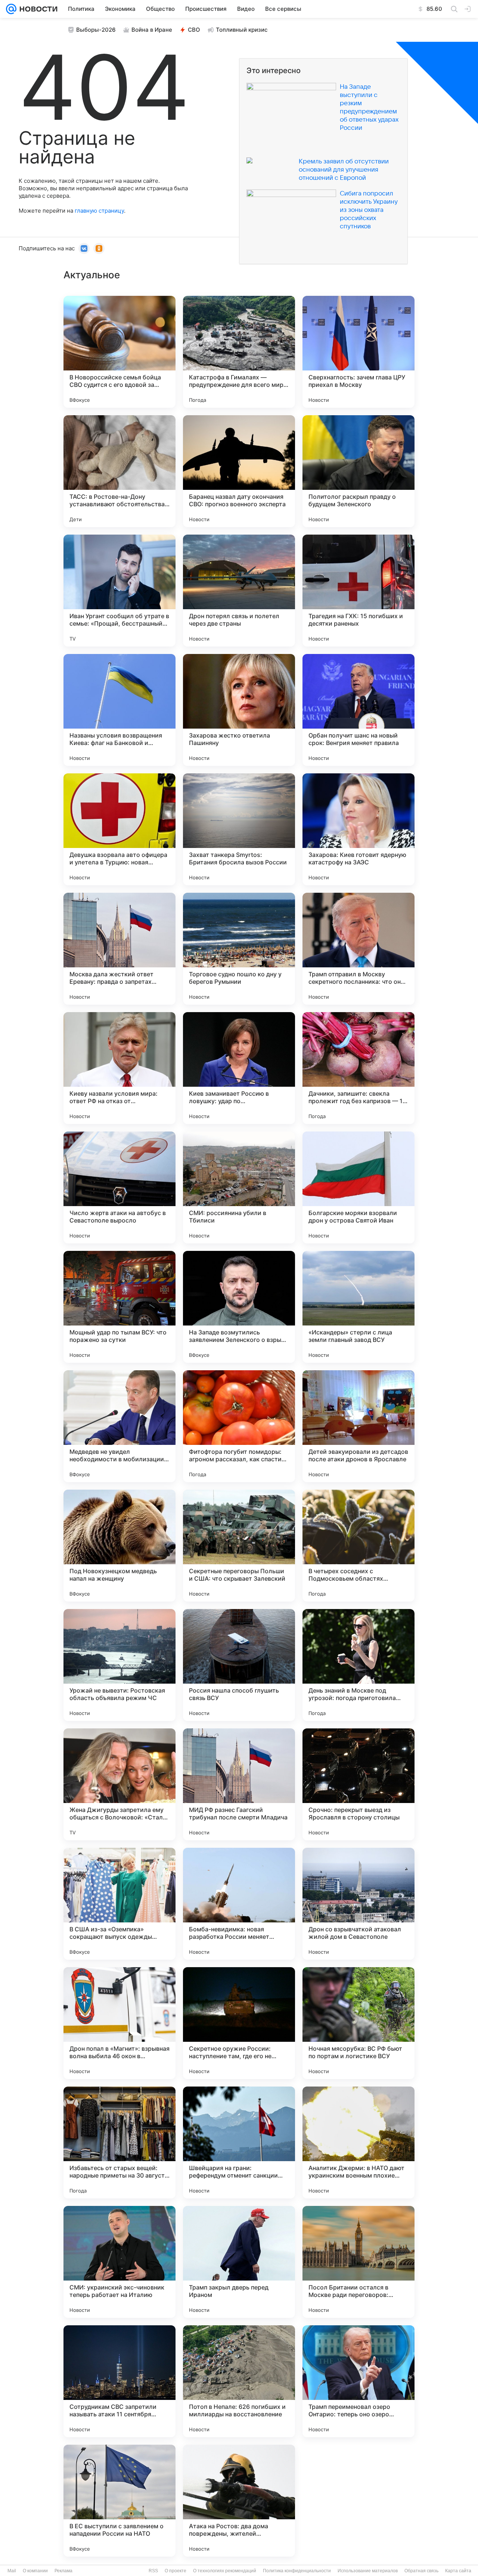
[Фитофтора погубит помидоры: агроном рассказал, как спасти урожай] (239, 1426)
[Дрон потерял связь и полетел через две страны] (239, 591)
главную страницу (99, 211)
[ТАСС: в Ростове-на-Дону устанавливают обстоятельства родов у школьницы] (119, 471)
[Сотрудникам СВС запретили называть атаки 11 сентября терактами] (119, 2381)
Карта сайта (458, 2571)
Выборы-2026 (96, 30)
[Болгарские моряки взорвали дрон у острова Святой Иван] (358, 1187)
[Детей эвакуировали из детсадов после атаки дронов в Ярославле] (358, 1426)
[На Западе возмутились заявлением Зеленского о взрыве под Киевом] (239, 1307)
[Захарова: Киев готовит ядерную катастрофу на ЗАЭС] (358, 829)
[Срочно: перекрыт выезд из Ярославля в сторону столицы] (358, 1784)
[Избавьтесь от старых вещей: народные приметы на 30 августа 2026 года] (119, 2143)
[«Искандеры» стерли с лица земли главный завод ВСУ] (358, 1307)
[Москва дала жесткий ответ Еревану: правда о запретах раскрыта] (119, 949)
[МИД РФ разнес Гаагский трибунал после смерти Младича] (239, 1784)
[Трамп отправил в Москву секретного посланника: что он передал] (358, 949)
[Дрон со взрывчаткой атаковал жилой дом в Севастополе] (358, 1904)
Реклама (63, 2571)
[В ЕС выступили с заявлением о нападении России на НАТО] (119, 2501)
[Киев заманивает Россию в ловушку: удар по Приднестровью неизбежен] (239, 1068)
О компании (35, 2571)
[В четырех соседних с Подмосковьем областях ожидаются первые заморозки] (358, 1546)
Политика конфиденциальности (297, 2571)
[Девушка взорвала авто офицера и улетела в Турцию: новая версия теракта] (119, 829)
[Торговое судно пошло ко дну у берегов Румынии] (239, 949)
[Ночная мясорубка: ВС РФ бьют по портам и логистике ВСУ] (358, 2023)
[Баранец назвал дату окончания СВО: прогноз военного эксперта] (239, 471)
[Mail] (11, 9)
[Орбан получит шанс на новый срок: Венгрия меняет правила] (358, 710)
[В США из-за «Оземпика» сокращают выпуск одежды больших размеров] (119, 1904)
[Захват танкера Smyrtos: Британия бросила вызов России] (239, 829)
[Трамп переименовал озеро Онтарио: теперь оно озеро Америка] (358, 2381)
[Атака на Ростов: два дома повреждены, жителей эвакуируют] (239, 2501)
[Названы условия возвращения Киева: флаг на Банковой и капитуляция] (119, 710)
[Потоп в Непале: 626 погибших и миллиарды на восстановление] (239, 2381)
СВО (194, 30)
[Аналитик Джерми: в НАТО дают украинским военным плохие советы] (358, 2143)
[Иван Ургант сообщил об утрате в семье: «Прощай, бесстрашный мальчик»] (119, 591)
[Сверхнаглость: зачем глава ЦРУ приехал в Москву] (358, 352)
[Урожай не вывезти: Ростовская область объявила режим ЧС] (119, 1665)
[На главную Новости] (37, 9)
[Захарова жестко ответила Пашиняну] (239, 710)
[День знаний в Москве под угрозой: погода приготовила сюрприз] (358, 1665)
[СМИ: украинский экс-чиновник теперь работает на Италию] (119, 2262)
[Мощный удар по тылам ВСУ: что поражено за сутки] (119, 1307)
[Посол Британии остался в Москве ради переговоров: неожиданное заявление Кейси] (358, 2262)
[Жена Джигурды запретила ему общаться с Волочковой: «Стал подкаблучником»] (119, 1784)
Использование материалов (368, 2571)
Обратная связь (421, 2571)
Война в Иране (152, 30)
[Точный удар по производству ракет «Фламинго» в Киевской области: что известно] (358, 2501)
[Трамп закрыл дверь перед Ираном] (239, 2262)
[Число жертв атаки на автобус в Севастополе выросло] (119, 1187)
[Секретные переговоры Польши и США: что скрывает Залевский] (239, 1546)
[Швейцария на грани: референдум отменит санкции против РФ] (239, 2143)
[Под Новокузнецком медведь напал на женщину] (119, 1546)
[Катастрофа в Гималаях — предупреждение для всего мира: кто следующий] (239, 352)
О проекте (176, 2571)
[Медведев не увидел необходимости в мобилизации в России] (119, 1426)
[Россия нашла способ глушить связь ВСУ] (239, 1665)
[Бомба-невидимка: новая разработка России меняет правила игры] (239, 1904)
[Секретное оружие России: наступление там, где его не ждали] (239, 2023)
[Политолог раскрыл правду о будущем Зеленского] (358, 471)
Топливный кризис (242, 30)
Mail (12, 2571)
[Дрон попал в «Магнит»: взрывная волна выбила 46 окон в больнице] (119, 2023)
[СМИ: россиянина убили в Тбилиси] (239, 1187)
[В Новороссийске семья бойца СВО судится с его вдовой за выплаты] (119, 352)
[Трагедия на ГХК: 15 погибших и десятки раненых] (358, 591)
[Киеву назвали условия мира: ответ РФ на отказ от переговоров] (119, 1068)
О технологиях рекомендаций (225, 2571)
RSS (153, 2571)
